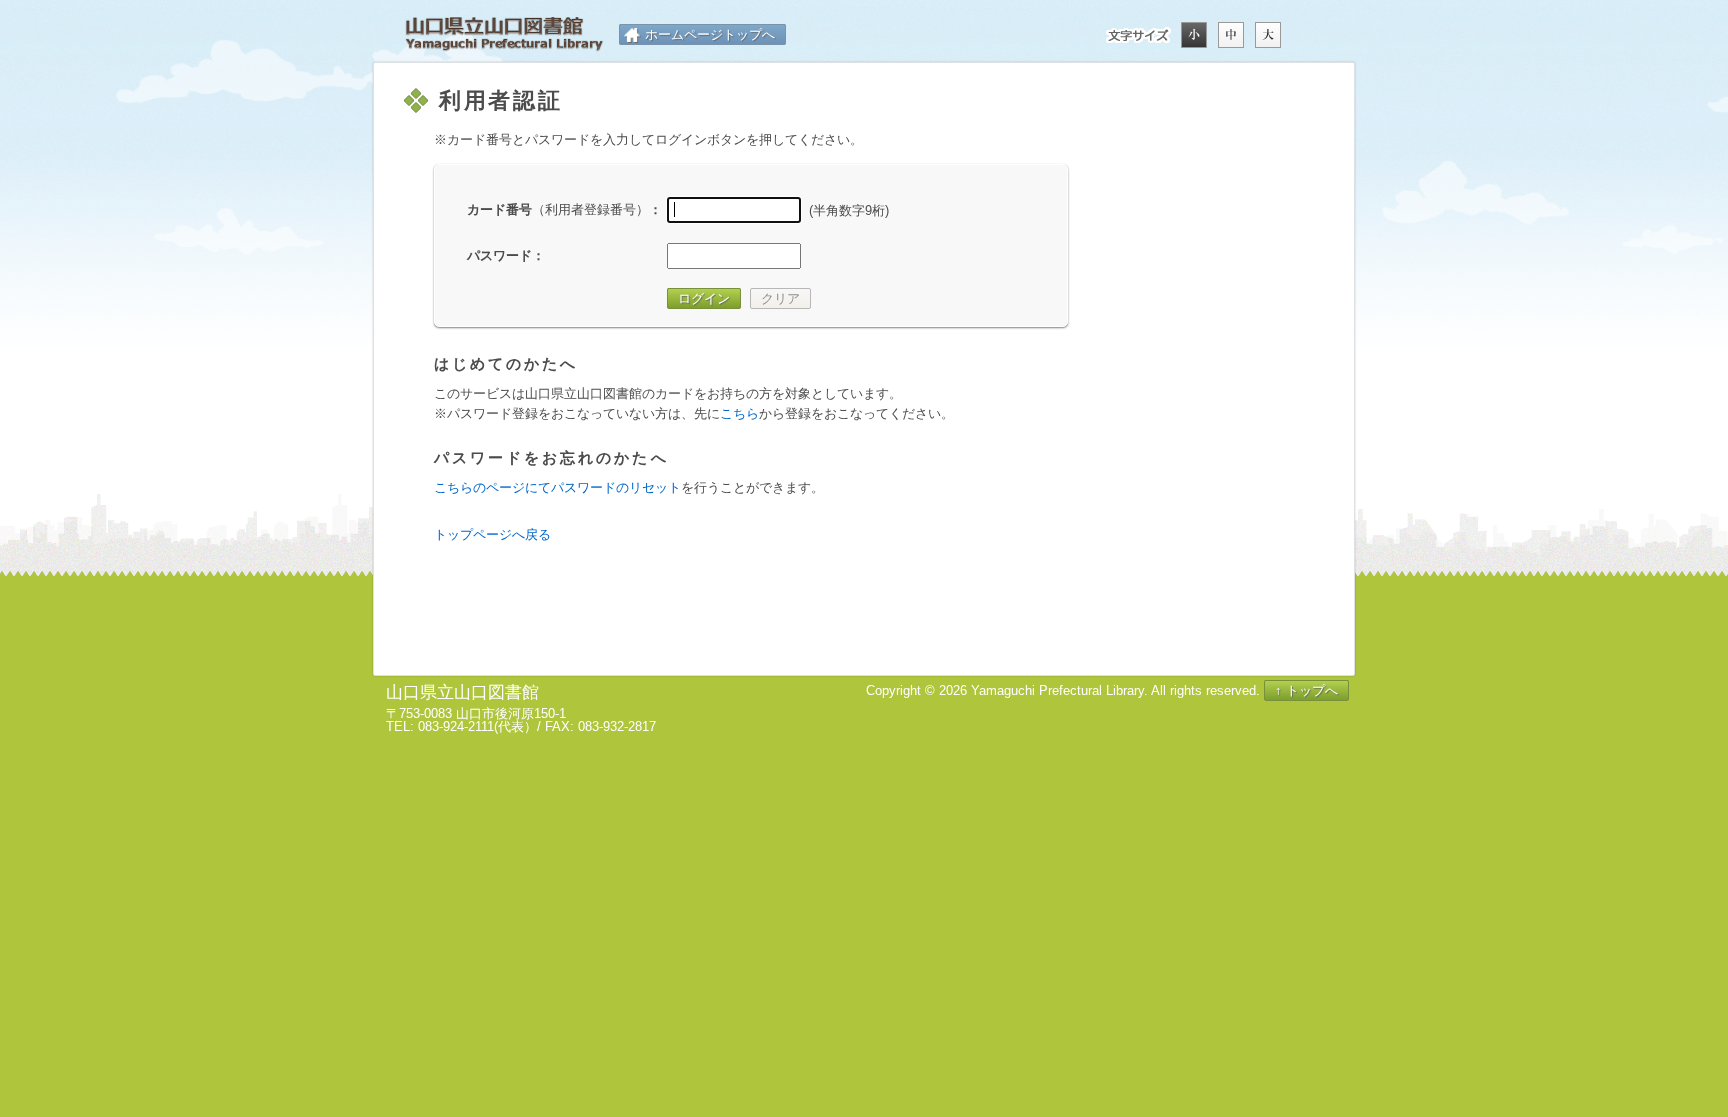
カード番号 (558, 209)
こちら (739, 413)
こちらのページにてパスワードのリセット (557, 487)
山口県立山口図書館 (504, 34)
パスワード (499, 255)
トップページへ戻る (492, 534)
